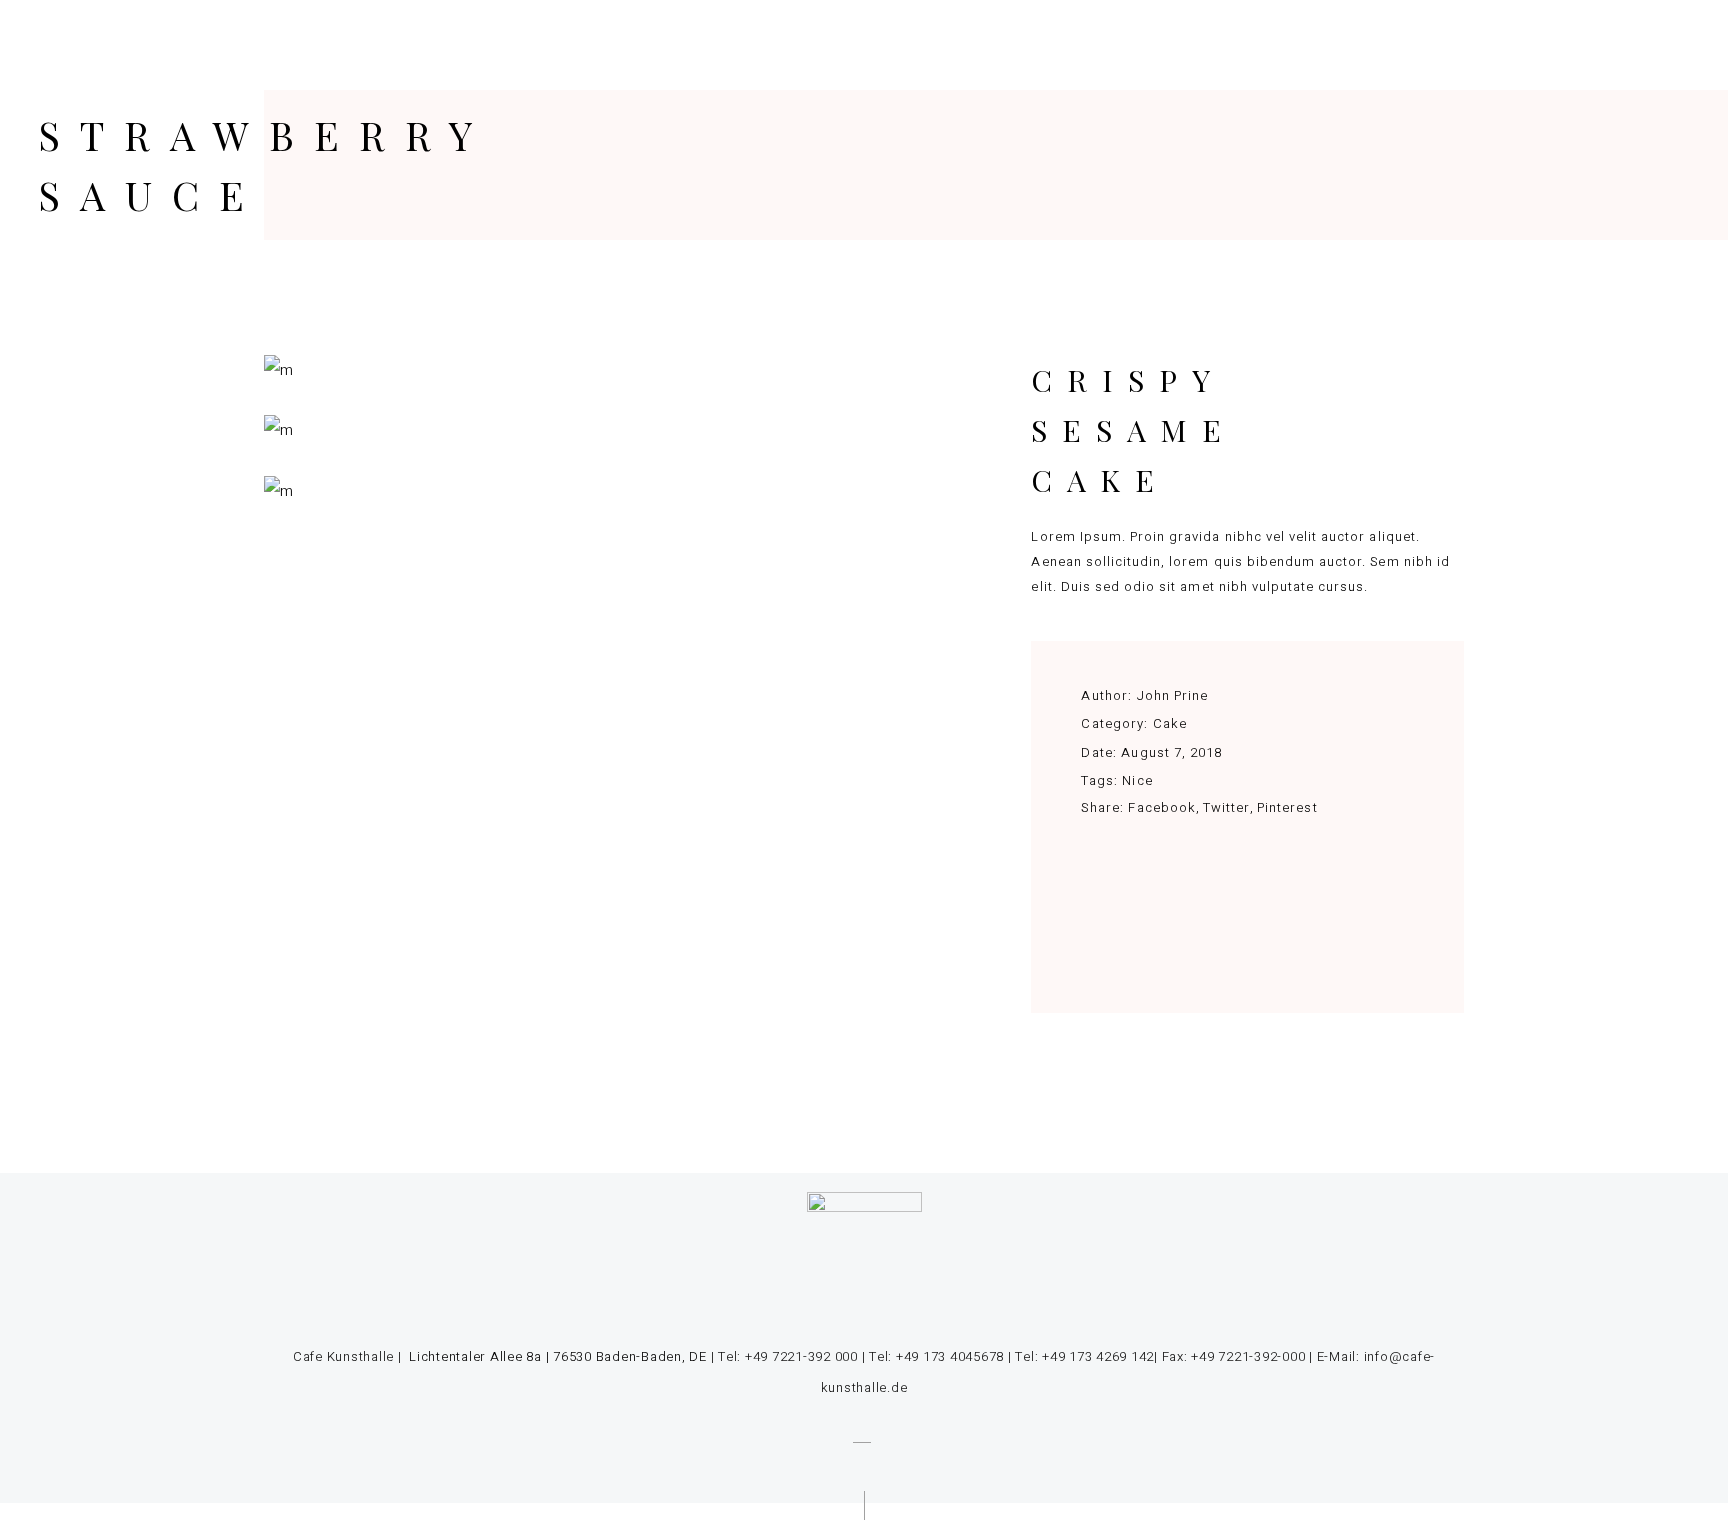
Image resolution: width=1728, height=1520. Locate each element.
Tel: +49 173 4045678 (936, 1356)
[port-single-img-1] (607, 491)
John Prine (1172, 695)
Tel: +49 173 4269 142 (1084, 1356)
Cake (1170, 723)
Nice (1137, 780)
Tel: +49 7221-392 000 (788, 1356)
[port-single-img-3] (607, 370)
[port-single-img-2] (607, 430)
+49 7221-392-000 (1248, 1356)
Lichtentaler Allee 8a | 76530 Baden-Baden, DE (556, 1356)
